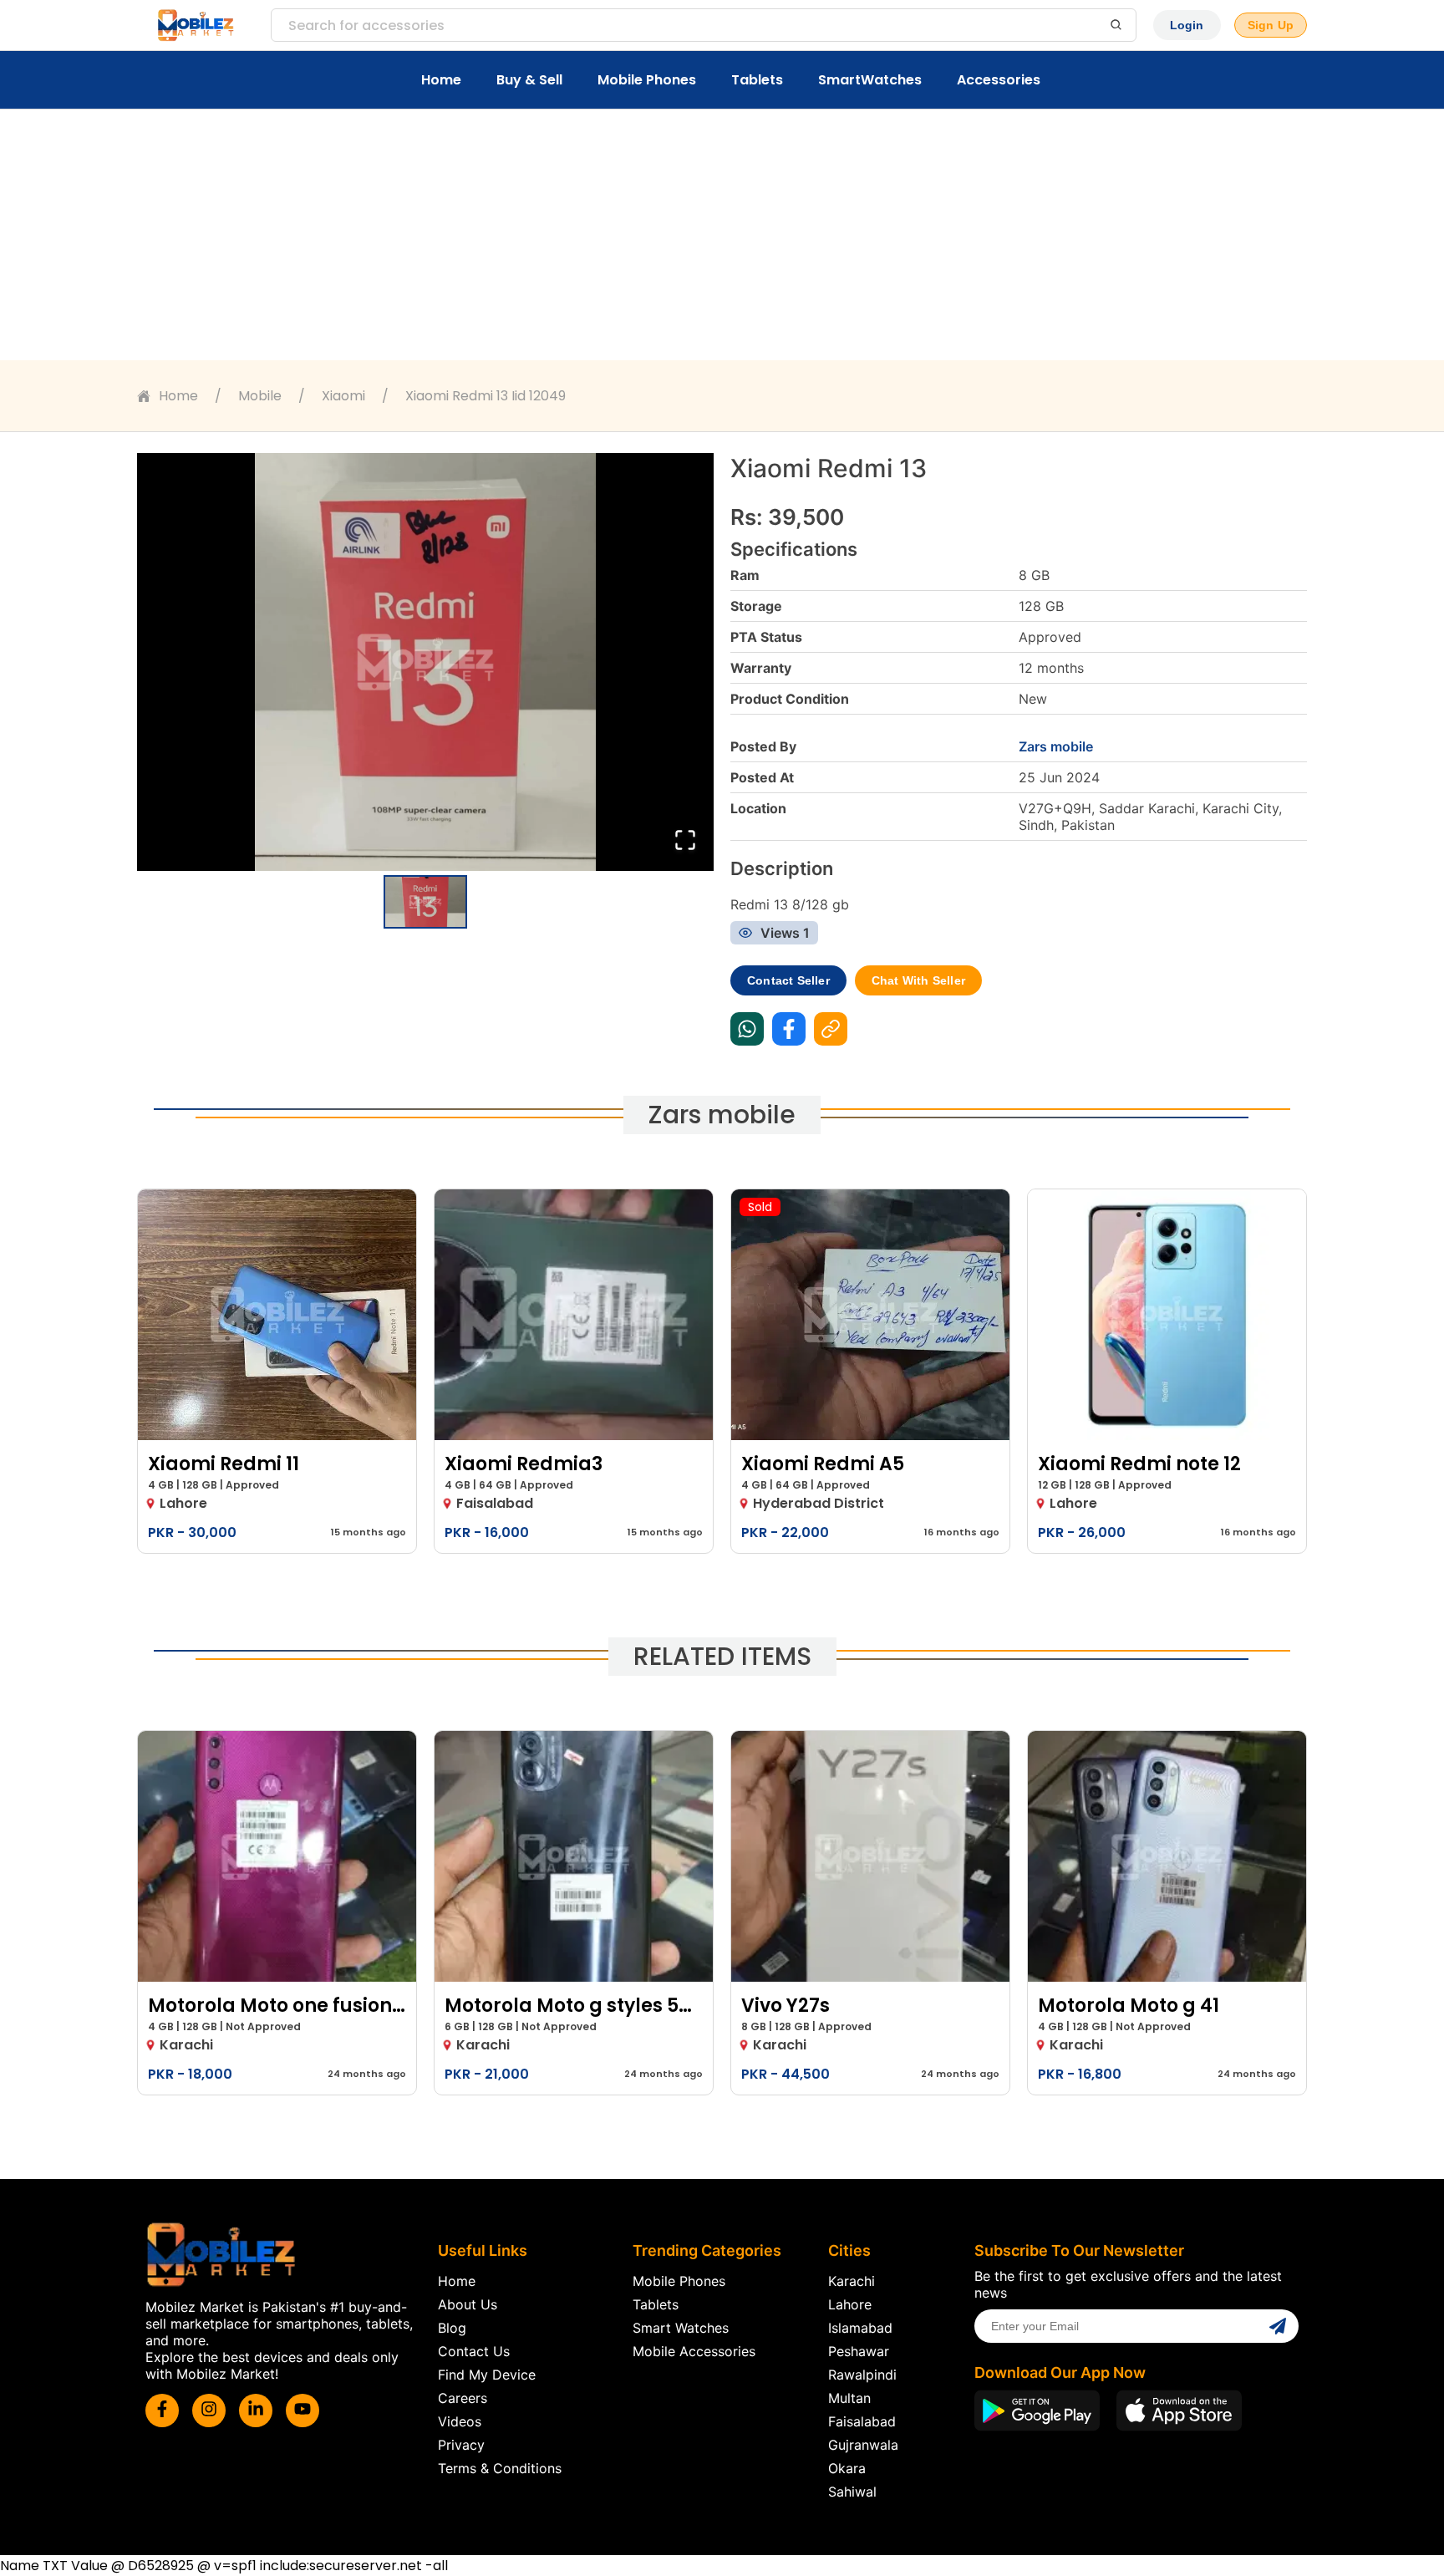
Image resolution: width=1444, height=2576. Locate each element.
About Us (468, 2304)
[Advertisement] (722, 235)
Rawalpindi (862, 2375)
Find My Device (487, 2375)
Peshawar (859, 2351)
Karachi (852, 2281)
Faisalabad (862, 2421)
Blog (452, 2328)
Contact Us (474, 2351)
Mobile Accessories (694, 2351)
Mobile (260, 396)
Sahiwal (852, 2492)
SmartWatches (870, 80)
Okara (847, 2468)
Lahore (850, 2304)
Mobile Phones (647, 80)
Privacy (461, 2445)
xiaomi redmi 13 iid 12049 (486, 396)
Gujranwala (863, 2445)
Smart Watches (681, 2328)
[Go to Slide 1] (425, 902)
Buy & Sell (529, 80)
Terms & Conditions (500, 2468)
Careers (463, 2398)
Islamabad (860, 2328)
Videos (460, 2421)
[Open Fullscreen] (685, 841)
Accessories (999, 80)
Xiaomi (343, 396)
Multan (849, 2398)
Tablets (757, 80)
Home (441, 80)
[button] (425, 662)
